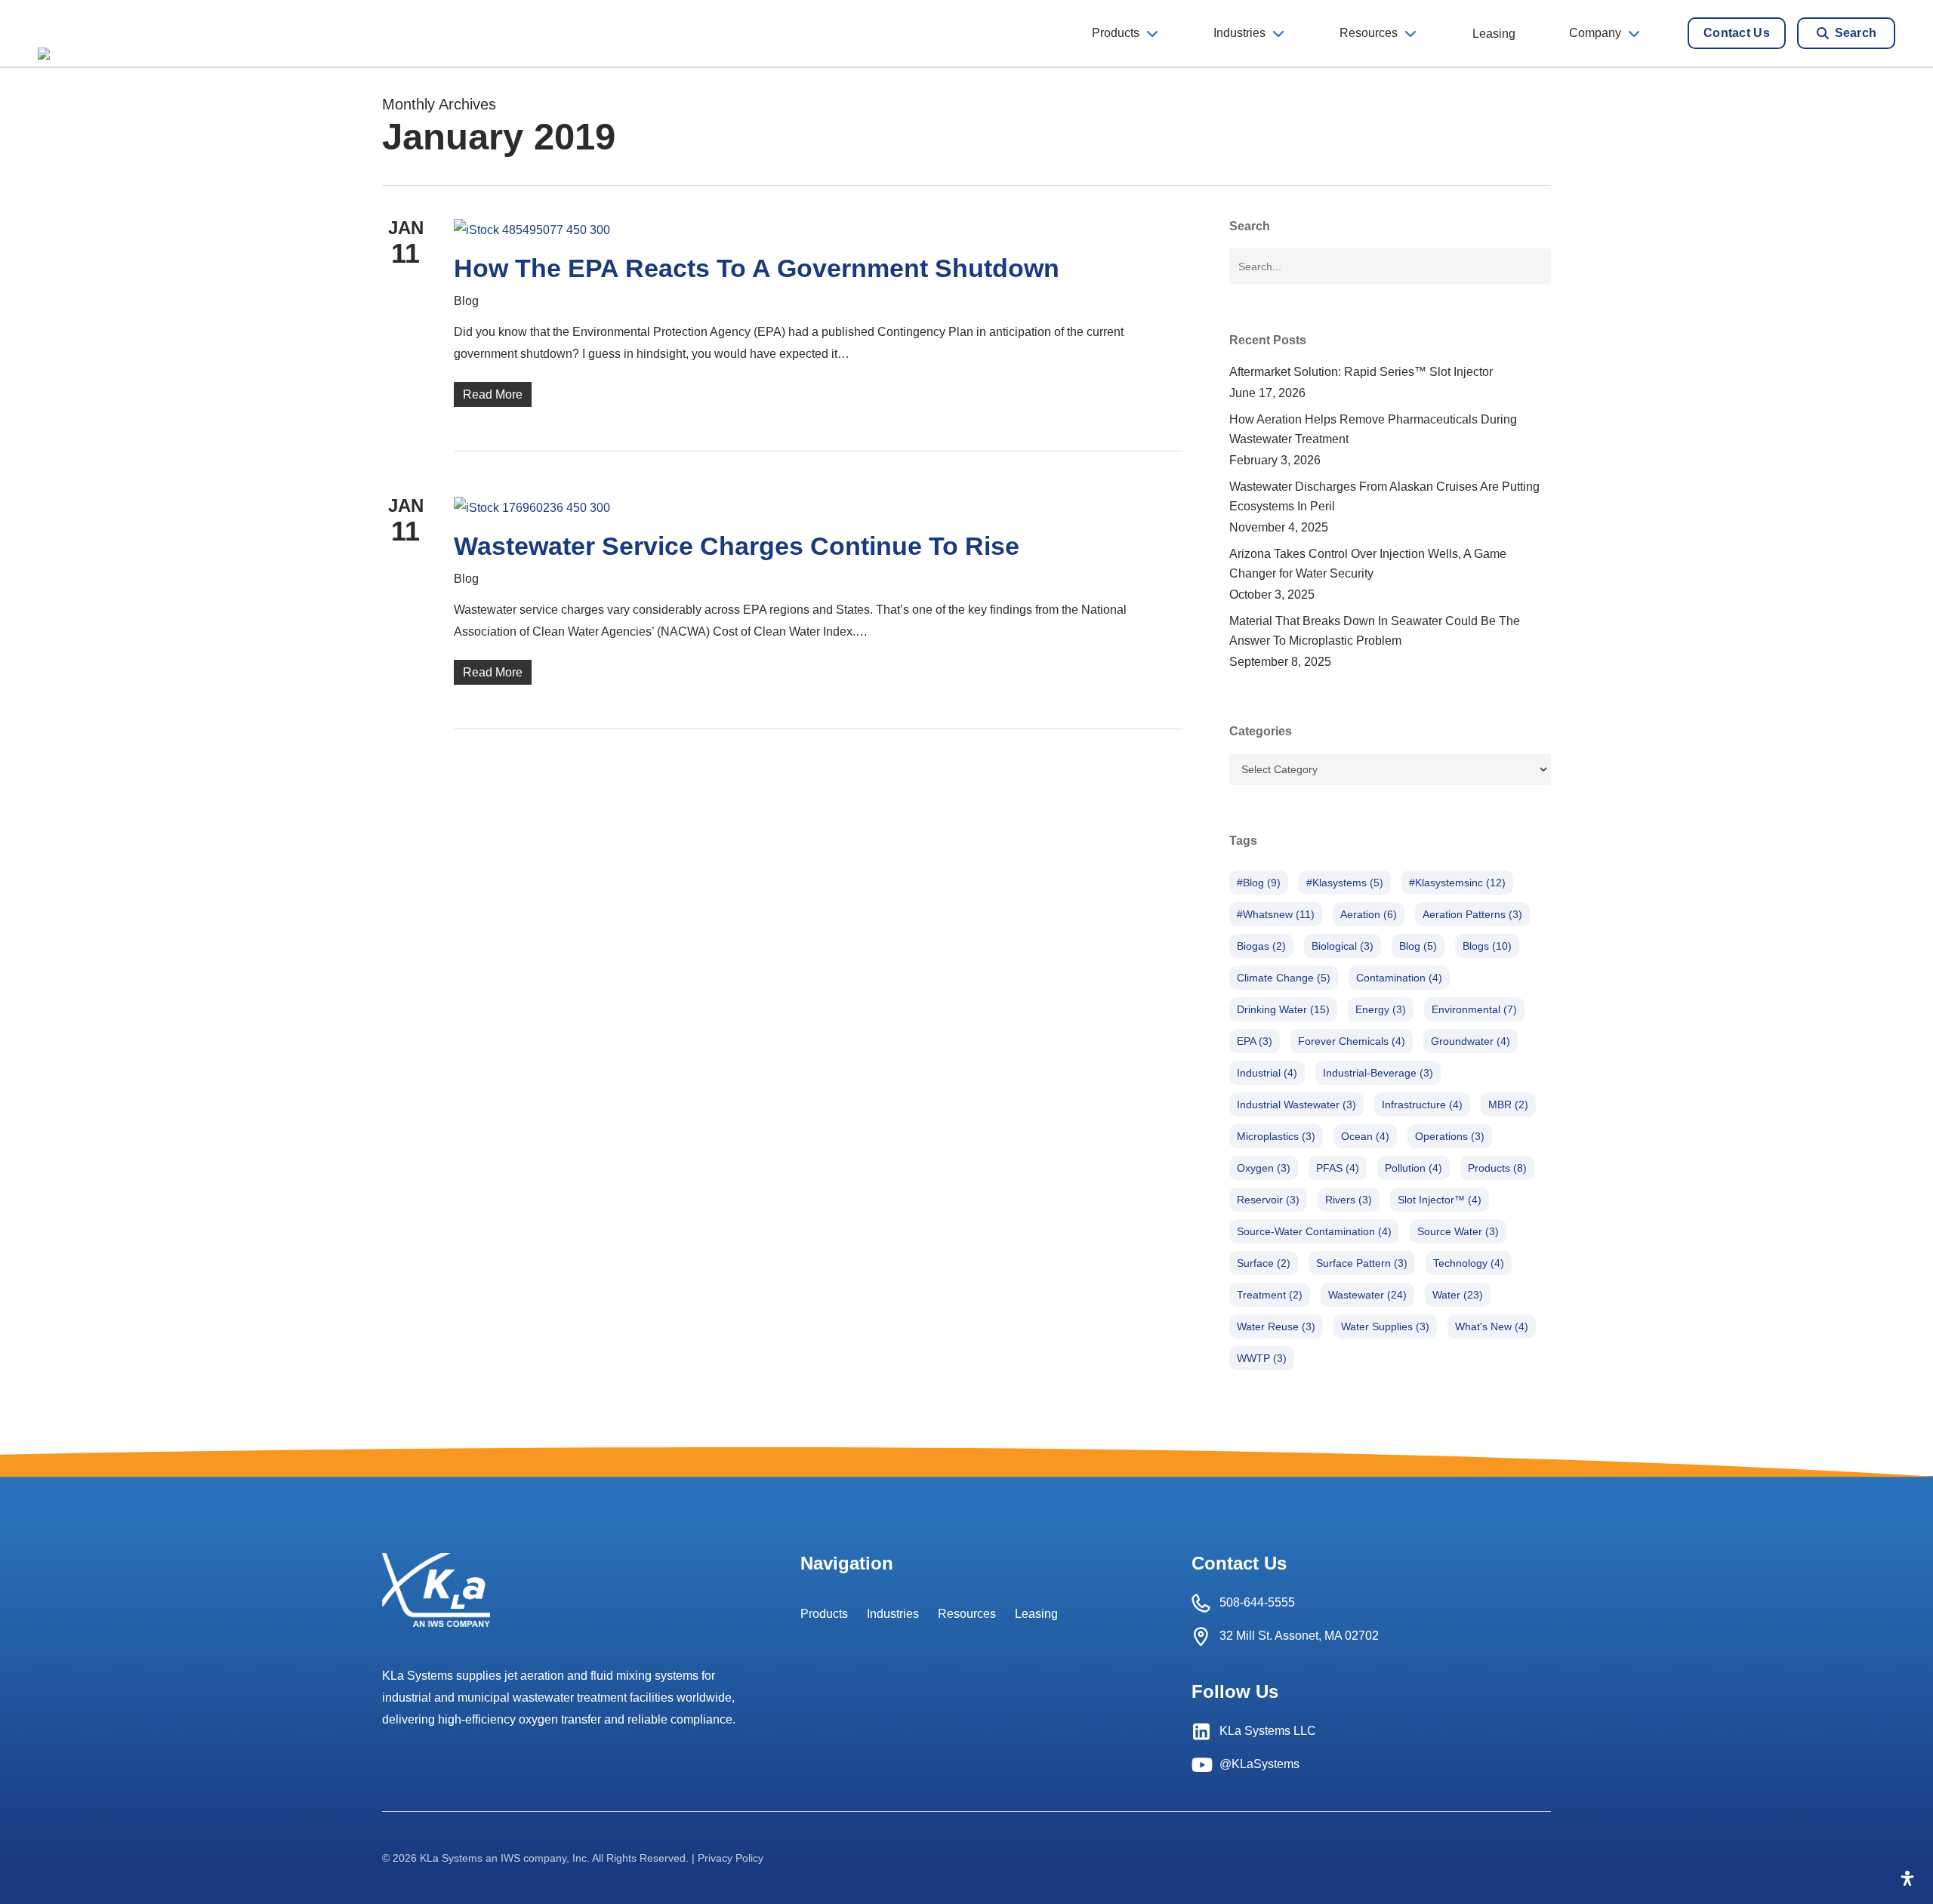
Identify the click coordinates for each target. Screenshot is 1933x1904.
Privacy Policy (731, 1858)
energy (1381, 1009)
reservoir (1268, 1200)
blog (1418, 946)
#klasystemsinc (1457, 883)
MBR (1508, 1105)
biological (1343, 946)
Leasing (1036, 1614)
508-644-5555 (1257, 1602)
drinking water (1283, 1009)
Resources (967, 1614)
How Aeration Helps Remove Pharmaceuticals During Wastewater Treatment (1373, 429)
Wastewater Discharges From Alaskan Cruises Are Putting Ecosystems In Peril (1384, 496)
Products (824, 1614)
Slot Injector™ (1440, 1200)
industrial (1267, 1073)
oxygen (1264, 1168)
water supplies (1385, 1326)
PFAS (1338, 1168)
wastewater (1367, 1295)
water (1458, 1295)
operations (1450, 1136)
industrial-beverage (1378, 1073)
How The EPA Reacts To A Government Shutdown (757, 268)
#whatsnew (1276, 914)
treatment (1270, 1295)
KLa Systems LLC (1268, 1731)
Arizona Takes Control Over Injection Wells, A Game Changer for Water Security (1368, 564)
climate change (1284, 978)
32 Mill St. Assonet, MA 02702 (1299, 1636)
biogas (1261, 946)
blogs (1487, 946)
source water (1458, 1231)
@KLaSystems (1259, 1764)
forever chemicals (1352, 1041)
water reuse (1276, 1326)
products (1497, 1168)
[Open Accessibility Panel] (1907, 1878)
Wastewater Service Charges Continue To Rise (737, 546)
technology (1469, 1263)
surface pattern (1362, 1263)
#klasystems (1345, 883)
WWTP (1262, 1358)
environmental (1474, 1009)
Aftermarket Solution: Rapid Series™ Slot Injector (1361, 372)
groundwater (1471, 1041)
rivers (1349, 1200)
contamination (1399, 978)
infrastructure (1422, 1105)
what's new (1492, 1326)
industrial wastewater (1296, 1105)
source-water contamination (1314, 1231)
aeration (1369, 914)
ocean (1365, 1136)
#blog (1259, 883)
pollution (1414, 1168)
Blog (466, 301)
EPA (1255, 1041)
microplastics (1276, 1136)
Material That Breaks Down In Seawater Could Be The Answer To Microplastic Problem (1375, 631)
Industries (893, 1614)
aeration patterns (1472, 914)
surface (1264, 1263)
